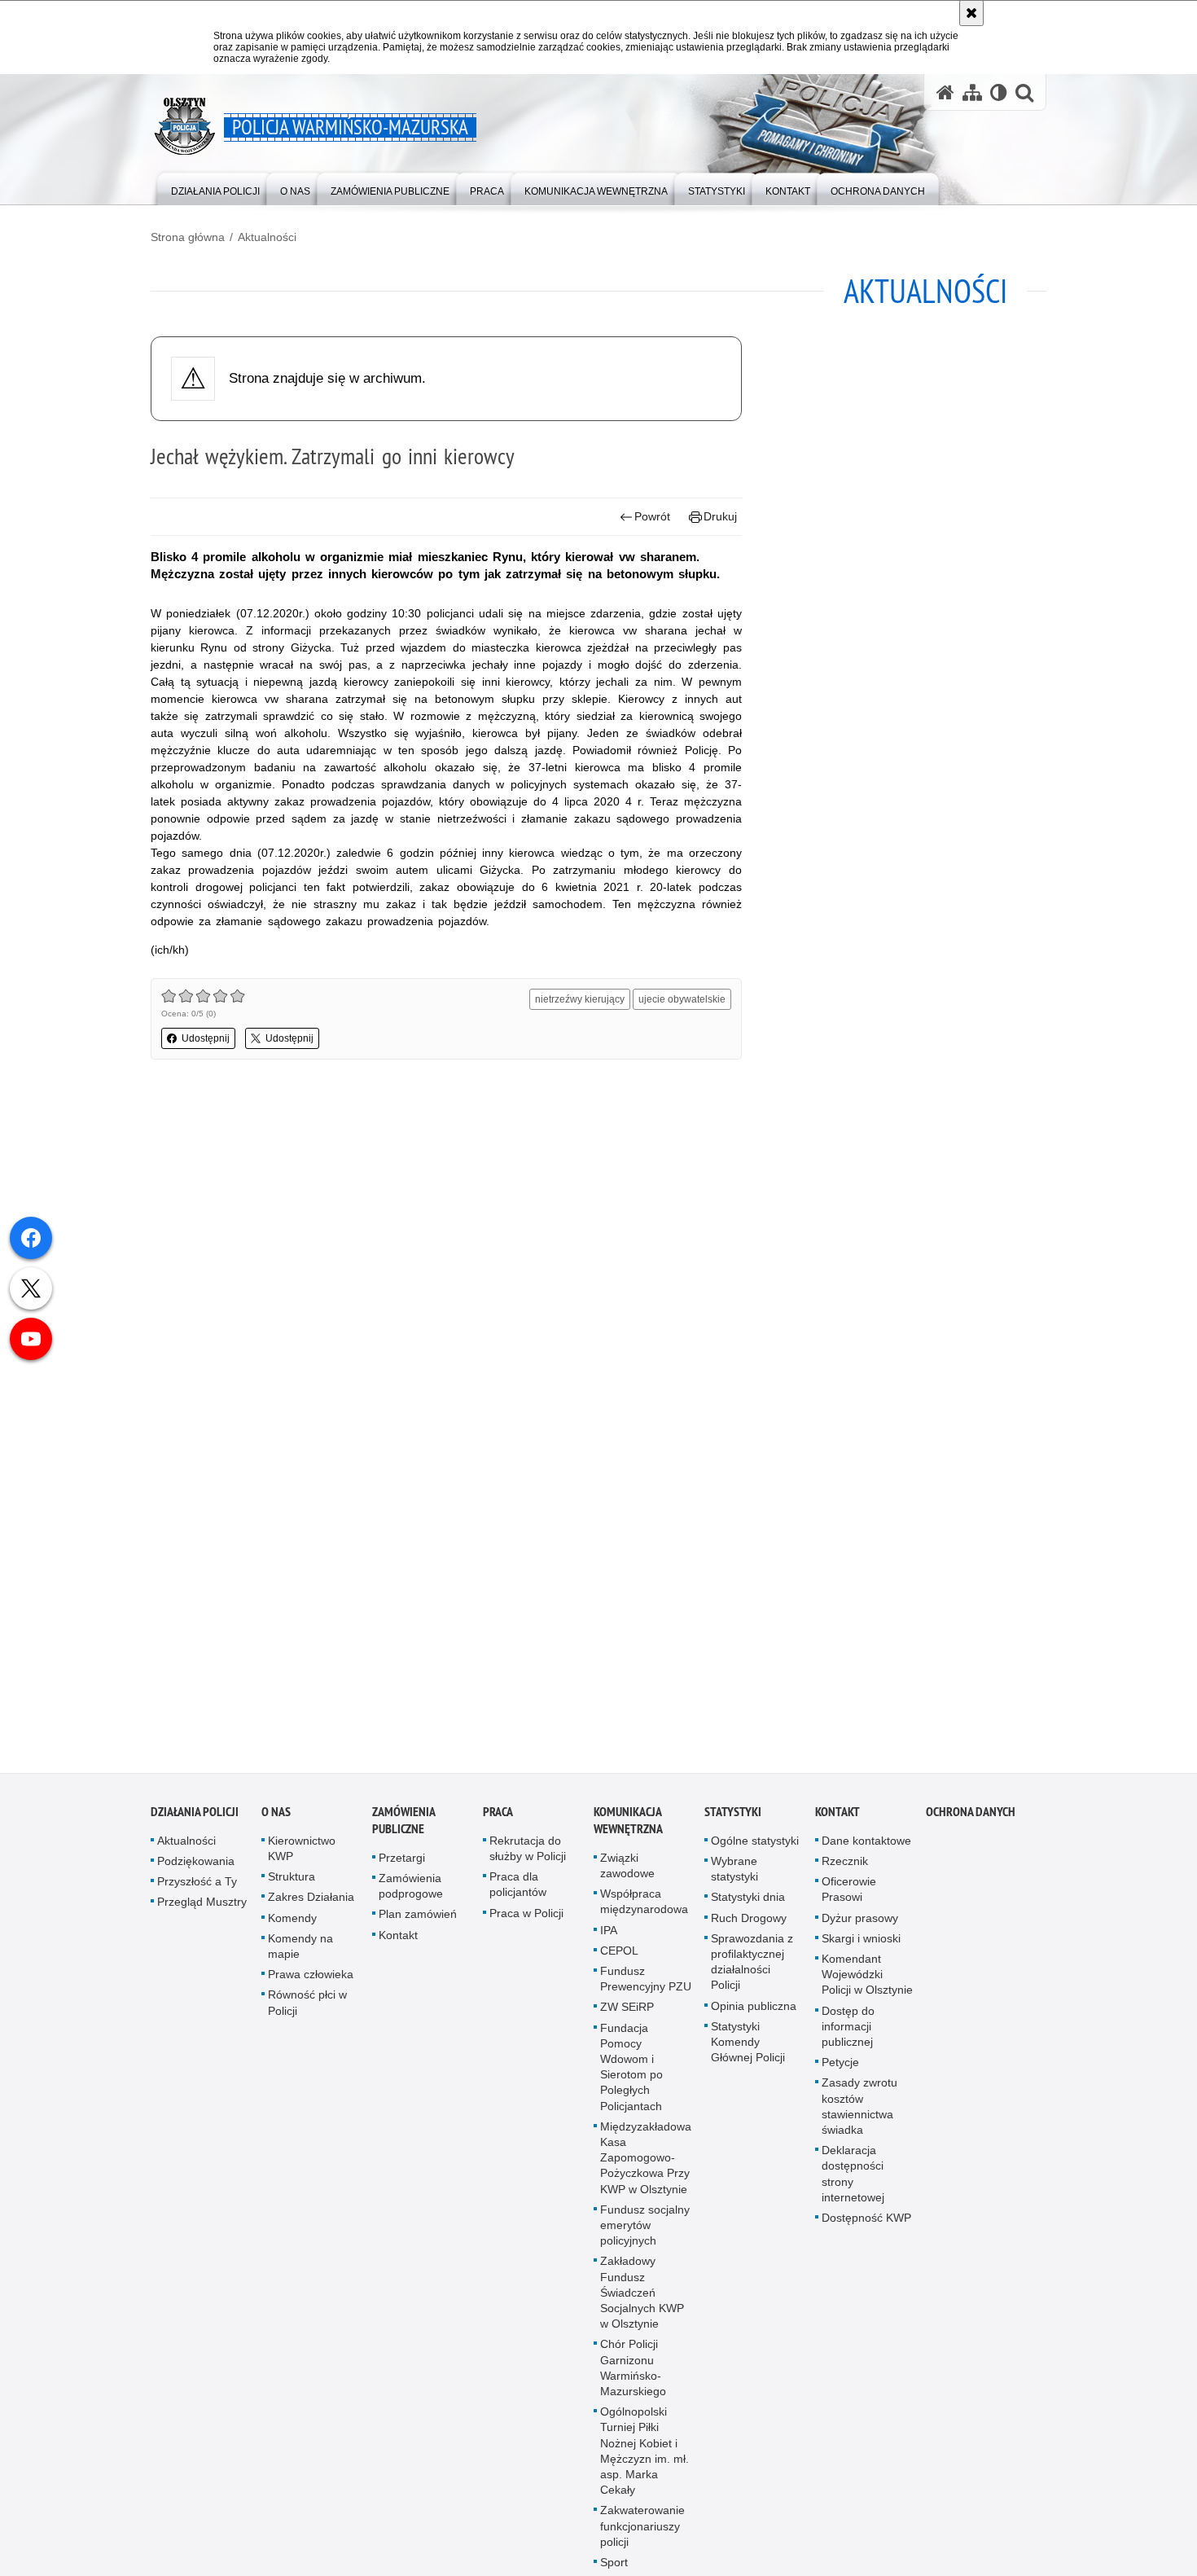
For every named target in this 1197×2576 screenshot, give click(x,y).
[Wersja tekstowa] (999, 92)
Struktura (292, 1880)
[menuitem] (215, 188)
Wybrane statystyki (734, 1872)
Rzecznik (845, 1864)
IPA (609, 1933)
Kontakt (398, 1938)
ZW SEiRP (627, 2010)
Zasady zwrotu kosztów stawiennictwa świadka (859, 2109)
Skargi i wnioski (861, 1942)
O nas (276, 1815)
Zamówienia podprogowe (411, 1889)
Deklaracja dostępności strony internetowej (853, 2177)
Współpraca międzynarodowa (644, 1905)
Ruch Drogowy (749, 1921)
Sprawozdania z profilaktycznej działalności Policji (752, 1965)
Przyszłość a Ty (197, 1885)
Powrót (652, 516)
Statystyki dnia (748, 1900)
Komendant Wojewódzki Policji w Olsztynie (867, 1977)
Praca (498, 1815)
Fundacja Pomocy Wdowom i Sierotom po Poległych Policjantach (631, 2070)
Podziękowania (196, 1864)
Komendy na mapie (300, 1949)
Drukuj (720, 516)
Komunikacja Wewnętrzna (628, 1823)
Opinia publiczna (754, 2009)
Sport (614, 2565)
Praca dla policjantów (518, 1887)
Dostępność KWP (866, 2221)
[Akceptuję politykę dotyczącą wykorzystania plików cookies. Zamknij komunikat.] (971, 13)
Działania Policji (195, 1815)
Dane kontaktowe (866, 1844)
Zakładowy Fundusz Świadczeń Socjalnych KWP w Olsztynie (642, 2295)
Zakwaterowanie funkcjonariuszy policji (642, 2530)
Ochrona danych (971, 1815)
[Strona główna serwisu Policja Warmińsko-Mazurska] (945, 92)
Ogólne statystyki (755, 1844)
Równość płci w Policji (307, 2006)
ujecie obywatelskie (682, 999)
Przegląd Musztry (202, 1905)
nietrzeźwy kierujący (580, 999)
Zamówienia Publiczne (403, 1823)
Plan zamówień (418, 1917)
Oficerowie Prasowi (849, 1892)
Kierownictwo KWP (302, 1852)
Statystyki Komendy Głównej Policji (748, 2045)
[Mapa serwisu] (972, 92)
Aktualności (267, 237)
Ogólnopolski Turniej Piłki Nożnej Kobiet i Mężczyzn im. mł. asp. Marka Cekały (645, 2454)
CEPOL (619, 1954)
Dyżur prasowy (860, 1921)
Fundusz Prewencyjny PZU (646, 1982)
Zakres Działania (311, 1900)
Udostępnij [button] (206, 1038)
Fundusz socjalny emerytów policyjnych (645, 2228)
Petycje (840, 2065)
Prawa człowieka (311, 1977)
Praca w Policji (526, 1916)
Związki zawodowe (627, 1869)
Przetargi (402, 1861)
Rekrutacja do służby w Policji (528, 1852)
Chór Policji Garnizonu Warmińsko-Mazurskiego (633, 2371)
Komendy (292, 1921)
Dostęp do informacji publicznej (848, 2030)
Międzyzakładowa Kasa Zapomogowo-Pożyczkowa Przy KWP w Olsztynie (646, 2161)
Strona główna (188, 237)
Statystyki (733, 1815)
